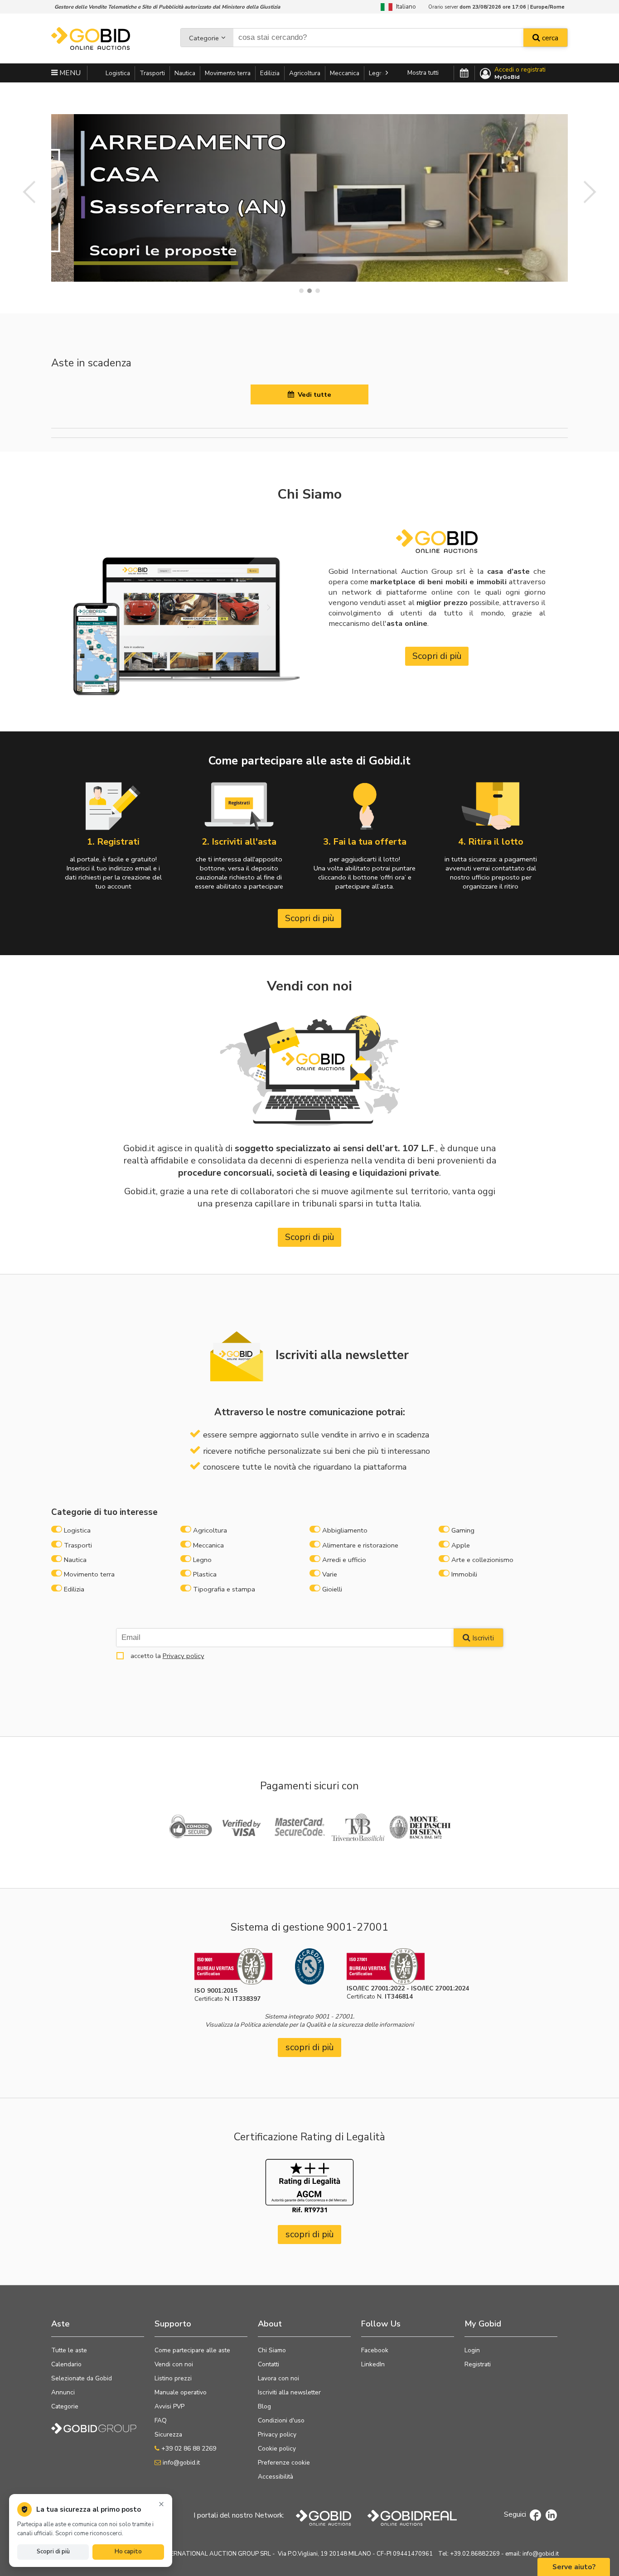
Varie (330, 1574)
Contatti (268, 2364)
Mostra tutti (423, 73)
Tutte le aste (69, 2350)
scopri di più (310, 2047)
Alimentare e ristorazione (360, 1545)
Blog (264, 2406)
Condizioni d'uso (281, 2420)
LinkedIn (373, 2364)
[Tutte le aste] (464, 73)
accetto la (166, 1656)
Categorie (204, 38)
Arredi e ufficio (344, 1560)
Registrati (478, 2364)
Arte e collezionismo (482, 1560)
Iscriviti (482, 1638)
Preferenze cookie (284, 2463)
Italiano (404, 7)
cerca (549, 38)
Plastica (205, 1574)
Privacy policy (184, 1656)
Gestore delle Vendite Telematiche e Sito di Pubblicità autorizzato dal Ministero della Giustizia (167, 7)
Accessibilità (276, 2477)
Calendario (66, 2364)
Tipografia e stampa (224, 1589)
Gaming (463, 1530)
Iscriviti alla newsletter (289, 2392)
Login (472, 2350)
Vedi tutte (313, 394)
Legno (378, 73)
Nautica (185, 73)
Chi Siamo (272, 2350)
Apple (461, 1545)
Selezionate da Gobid (82, 2378)
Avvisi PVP (169, 2406)
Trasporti (152, 73)
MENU (69, 73)
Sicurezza (168, 2434)
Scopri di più (437, 656)
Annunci (63, 2392)
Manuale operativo (181, 2392)
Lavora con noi (278, 2378)
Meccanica (345, 73)
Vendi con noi (174, 2364)
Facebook (375, 2350)
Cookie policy (277, 2449)
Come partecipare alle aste (192, 2350)
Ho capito (128, 2552)
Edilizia (270, 73)
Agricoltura (305, 73)
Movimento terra (228, 73)
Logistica (118, 73)
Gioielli (332, 1589)
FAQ (161, 2420)
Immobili (464, 1574)
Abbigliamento (345, 1530)
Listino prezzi (173, 2378)
